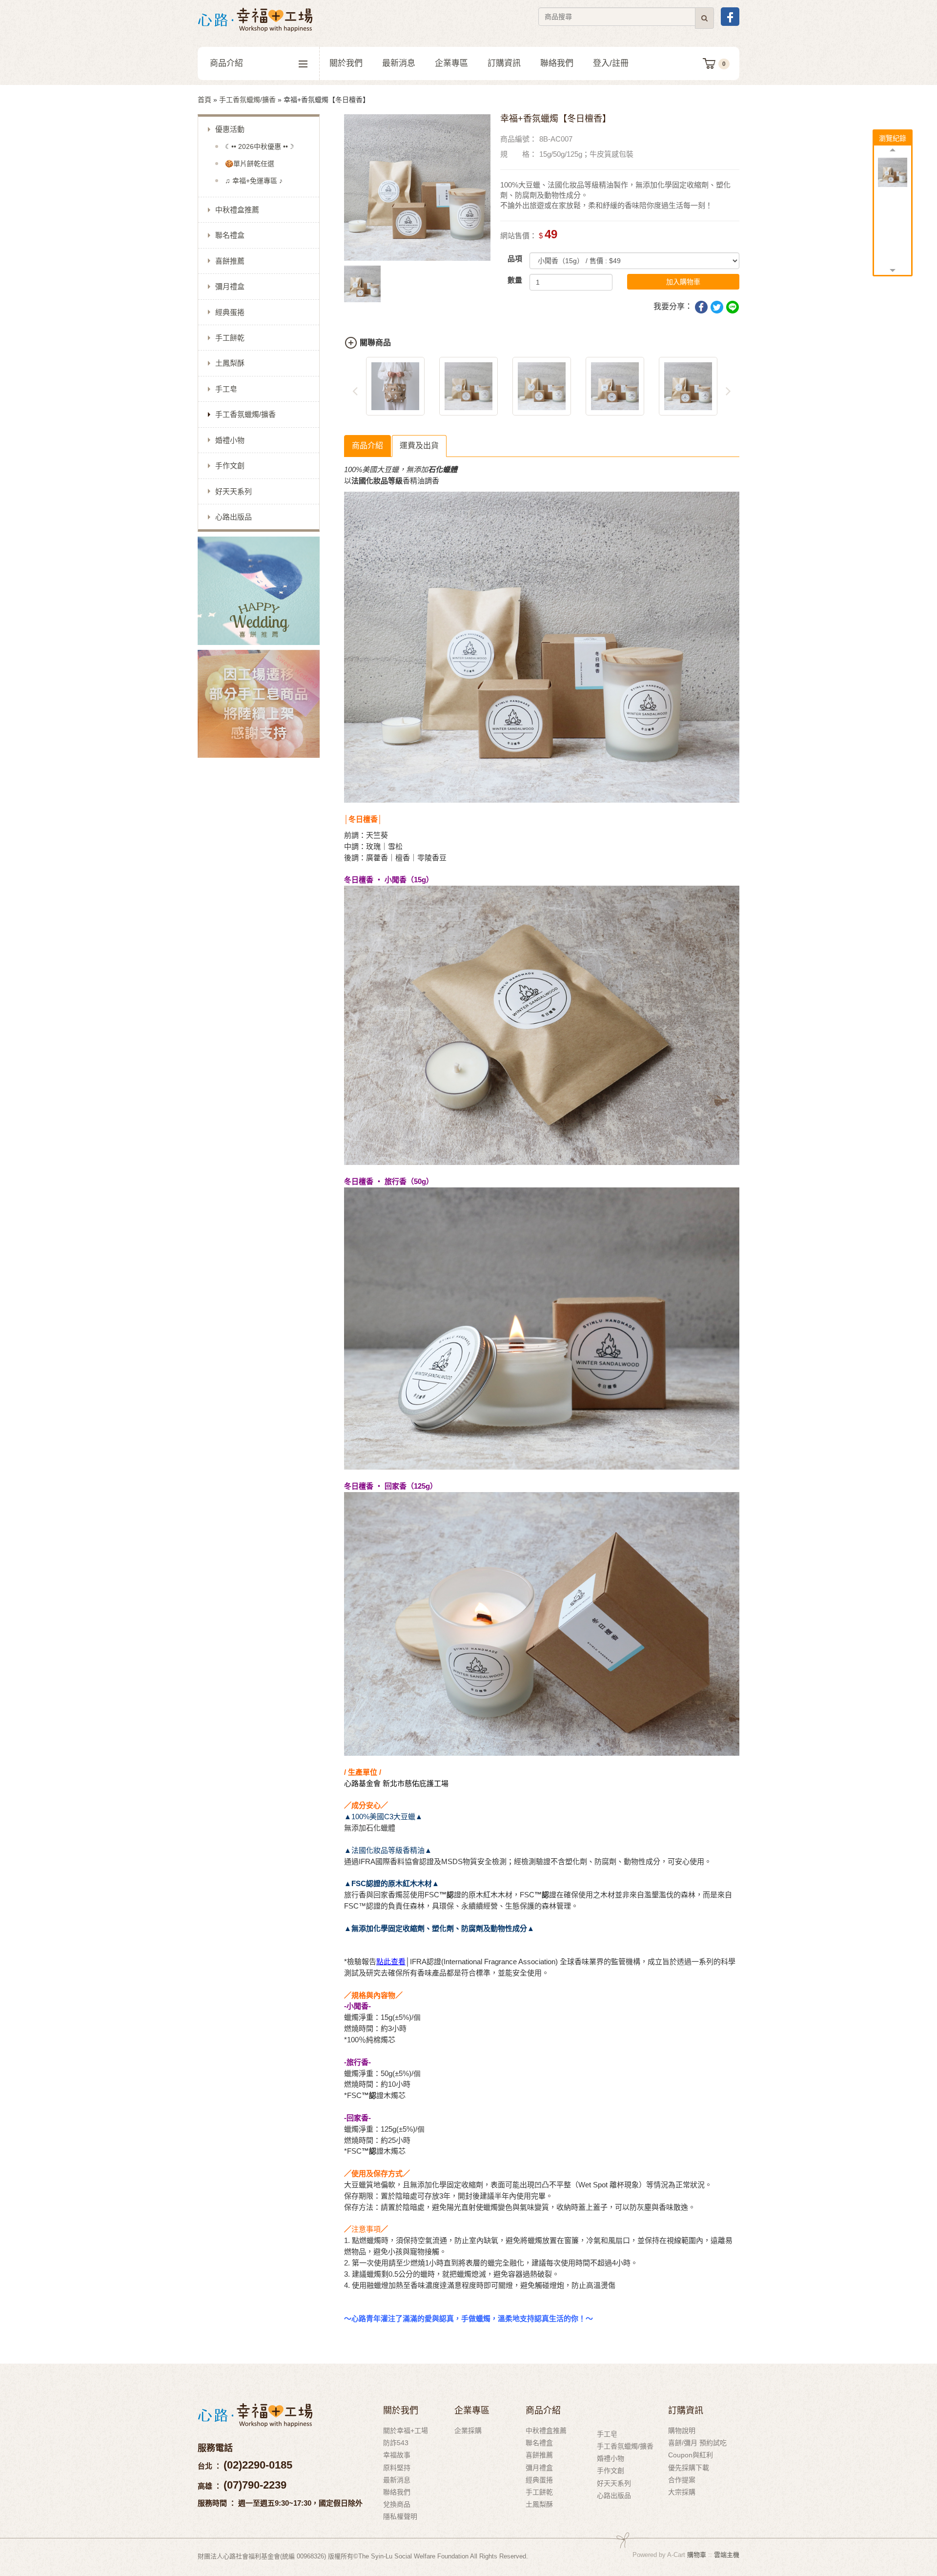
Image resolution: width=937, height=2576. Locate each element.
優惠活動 (230, 129)
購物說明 (682, 2431)
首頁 (204, 100)
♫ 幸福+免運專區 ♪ (254, 181)
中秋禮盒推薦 (237, 210)
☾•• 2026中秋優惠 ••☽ (260, 146)
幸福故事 (397, 2455)
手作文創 (230, 466)
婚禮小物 (230, 440)
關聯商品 (375, 343)
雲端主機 (727, 2555)
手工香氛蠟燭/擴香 (247, 100)
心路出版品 (234, 517)
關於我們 (346, 63)
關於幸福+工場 (406, 2431)
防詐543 (396, 2443)
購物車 (697, 2555)
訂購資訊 (504, 63)
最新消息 (399, 63)
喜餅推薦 (230, 261)
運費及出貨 (419, 446)
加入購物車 (683, 282)
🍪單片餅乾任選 (250, 164)
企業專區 (451, 63)
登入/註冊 (611, 63)
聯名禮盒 (230, 235)
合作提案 (682, 2480)
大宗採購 (682, 2492)
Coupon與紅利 (691, 2455)
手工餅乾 (230, 338)
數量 (515, 280)
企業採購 (468, 2431)
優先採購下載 (689, 2468)
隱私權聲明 (400, 2516)
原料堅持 (397, 2468)
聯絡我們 (557, 63)
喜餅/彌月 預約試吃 (697, 2443)
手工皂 (226, 389)
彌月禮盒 (230, 286)
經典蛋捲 (230, 312)
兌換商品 (397, 2504)
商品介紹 (226, 63)
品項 (515, 259)
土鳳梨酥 (230, 363)
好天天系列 (234, 491)
